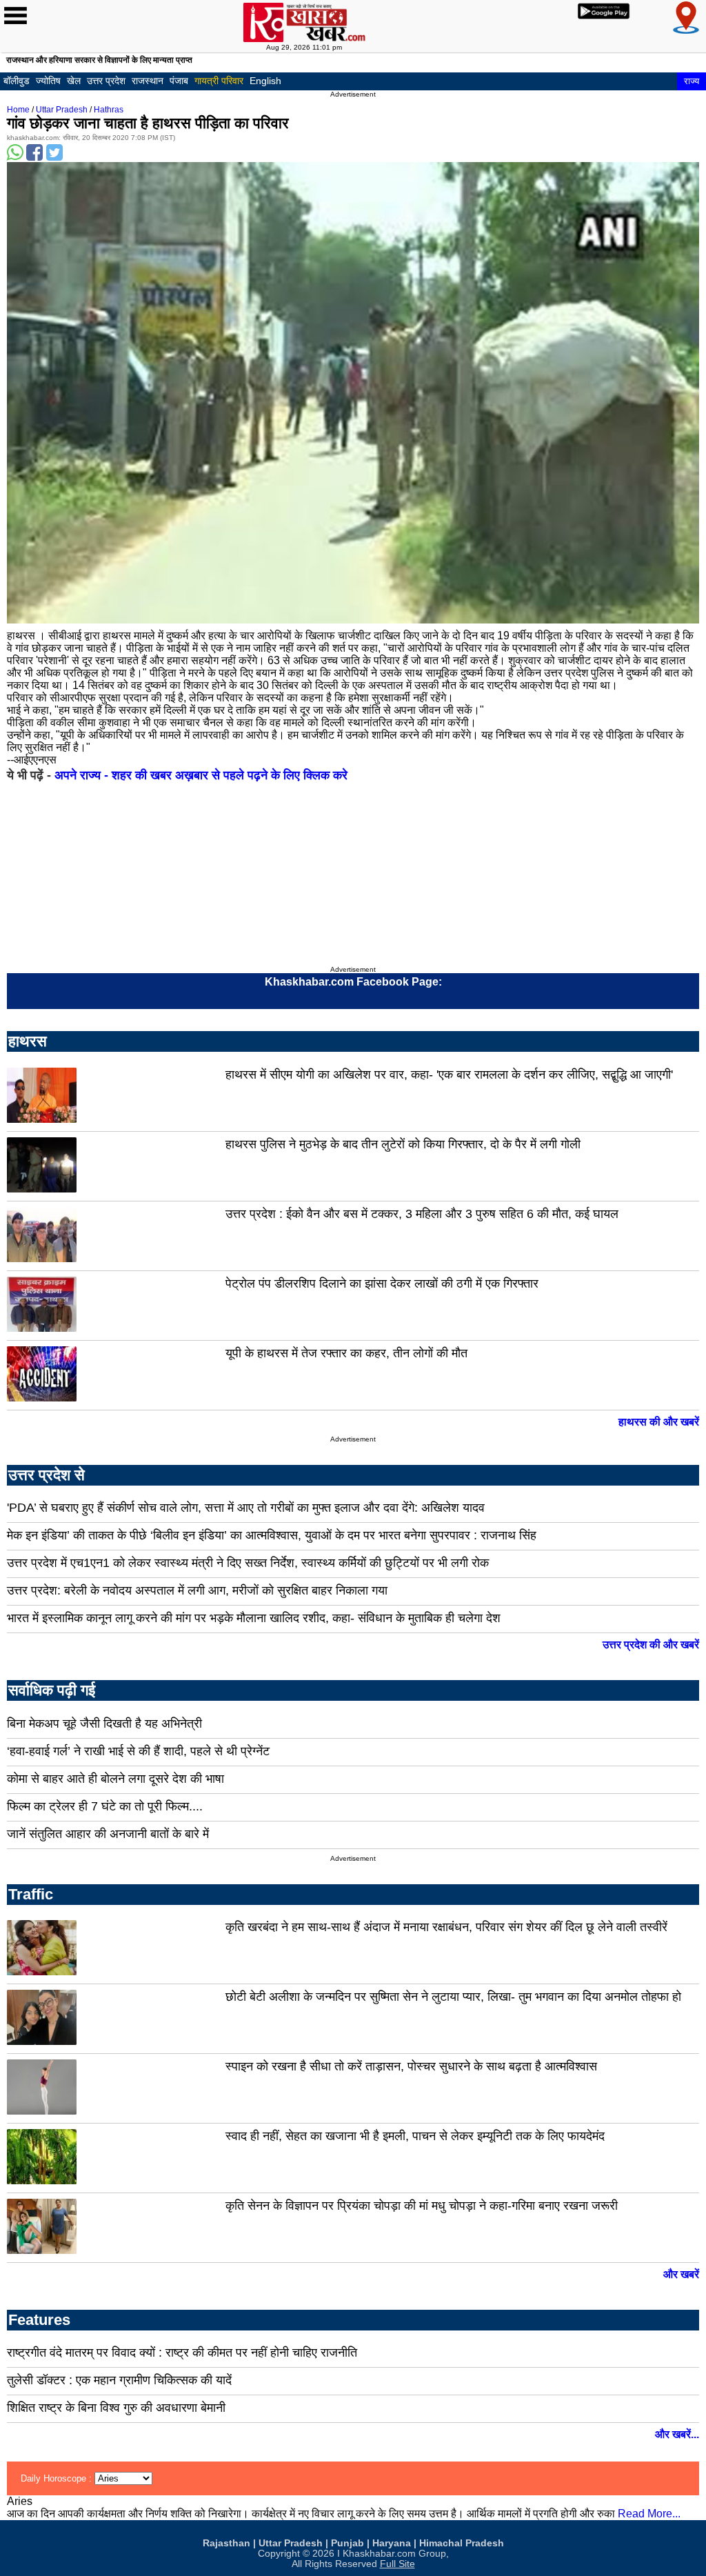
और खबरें (681, 2274)
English (265, 81)
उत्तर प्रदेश (106, 81)
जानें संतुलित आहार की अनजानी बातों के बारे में (108, 1834)
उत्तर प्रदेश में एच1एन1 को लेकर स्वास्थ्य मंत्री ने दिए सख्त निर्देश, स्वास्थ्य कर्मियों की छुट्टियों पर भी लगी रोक (248, 1563)
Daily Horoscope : (58, 2478)
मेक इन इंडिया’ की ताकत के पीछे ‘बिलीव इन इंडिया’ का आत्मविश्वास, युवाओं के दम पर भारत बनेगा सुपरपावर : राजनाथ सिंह (272, 1535)
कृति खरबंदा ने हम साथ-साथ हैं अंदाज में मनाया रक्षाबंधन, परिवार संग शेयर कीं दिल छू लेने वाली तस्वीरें (446, 1927)
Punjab (347, 2543)
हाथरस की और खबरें (659, 1422)
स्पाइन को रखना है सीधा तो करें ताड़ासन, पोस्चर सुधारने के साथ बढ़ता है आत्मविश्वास (411, 2066)
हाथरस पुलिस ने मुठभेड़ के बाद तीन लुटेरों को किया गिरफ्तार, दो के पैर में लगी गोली (403, 1144)
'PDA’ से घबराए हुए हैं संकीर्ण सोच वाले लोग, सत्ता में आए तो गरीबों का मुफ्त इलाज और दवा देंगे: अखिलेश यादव (246, 1508)
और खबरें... (677, 2434)
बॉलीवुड (17, 81)
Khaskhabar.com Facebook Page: (353, 982)
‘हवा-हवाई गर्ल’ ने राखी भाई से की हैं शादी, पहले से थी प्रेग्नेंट (138, 1751)
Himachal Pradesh (462, 2543)
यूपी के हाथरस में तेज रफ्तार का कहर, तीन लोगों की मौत (346, 1353)
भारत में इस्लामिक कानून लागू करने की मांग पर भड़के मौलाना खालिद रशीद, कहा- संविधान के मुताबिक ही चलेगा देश (254, 1618)
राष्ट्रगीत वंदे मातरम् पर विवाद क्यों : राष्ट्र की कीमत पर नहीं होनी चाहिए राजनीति (182, 2353)
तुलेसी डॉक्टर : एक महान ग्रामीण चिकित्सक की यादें (119, 2380)
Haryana (392, 2543)
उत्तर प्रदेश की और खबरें (651, 1645)
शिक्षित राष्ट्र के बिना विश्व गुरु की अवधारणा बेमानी (116, 2408)
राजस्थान (148, 81)
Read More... (649, 2514)
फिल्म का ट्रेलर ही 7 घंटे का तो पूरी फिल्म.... (105, 1806)
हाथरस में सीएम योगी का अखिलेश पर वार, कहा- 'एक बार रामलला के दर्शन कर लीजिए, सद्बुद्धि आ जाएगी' (449, 1075)
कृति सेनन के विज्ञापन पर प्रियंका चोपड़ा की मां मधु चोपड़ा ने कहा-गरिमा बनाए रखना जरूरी (422, 2206)
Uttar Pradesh (62, 110)
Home (18, 110)
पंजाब (179, 81)
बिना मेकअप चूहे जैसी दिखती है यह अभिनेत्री (104, 1724)
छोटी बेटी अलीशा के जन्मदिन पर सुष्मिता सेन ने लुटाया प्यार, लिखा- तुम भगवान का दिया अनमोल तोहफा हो (453, 1997)
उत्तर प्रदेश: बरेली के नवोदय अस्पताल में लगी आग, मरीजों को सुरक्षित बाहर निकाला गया (197, 1590)
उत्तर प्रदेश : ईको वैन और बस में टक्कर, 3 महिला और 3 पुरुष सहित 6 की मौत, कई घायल (422, 1214)
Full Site (397, 2564)
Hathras (109, 110)
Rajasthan (226, 2543)
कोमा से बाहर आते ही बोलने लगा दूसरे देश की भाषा (115, 1779)
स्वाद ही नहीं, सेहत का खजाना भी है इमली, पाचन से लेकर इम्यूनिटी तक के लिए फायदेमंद (415, 2136)
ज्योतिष (48, 81)
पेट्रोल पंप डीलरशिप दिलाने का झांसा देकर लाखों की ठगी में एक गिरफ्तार (382, 1284)
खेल (74, 81)
